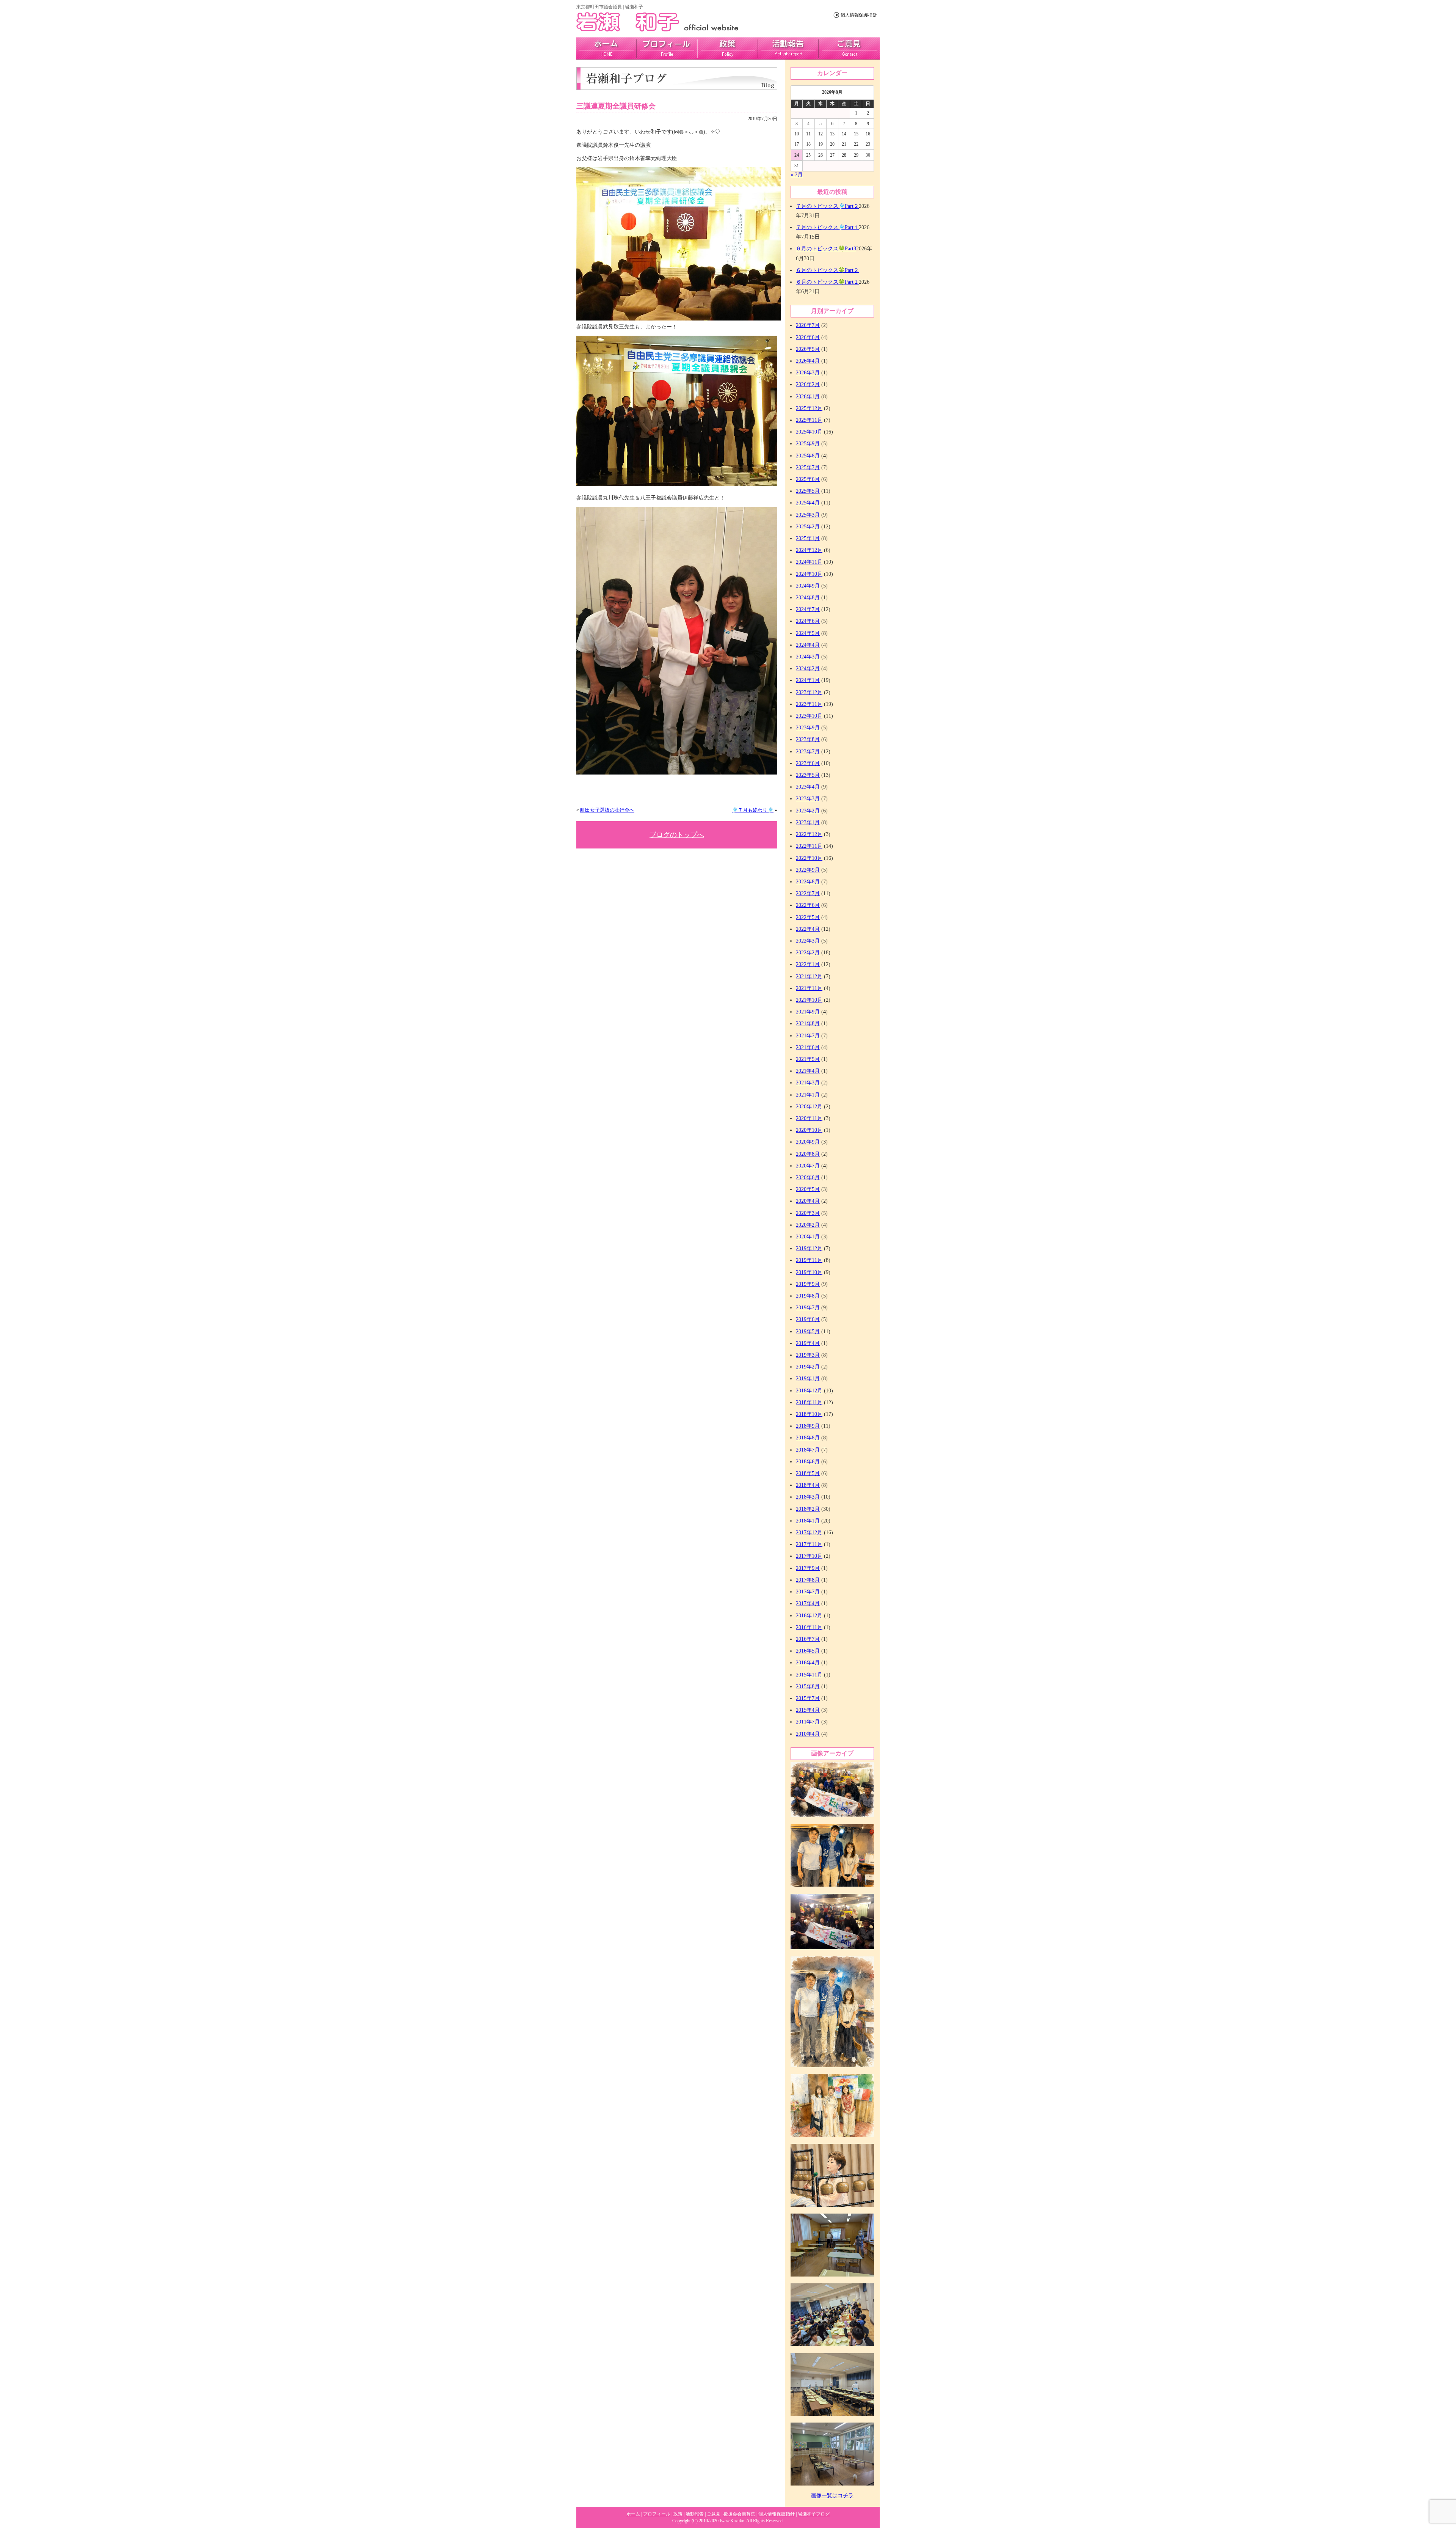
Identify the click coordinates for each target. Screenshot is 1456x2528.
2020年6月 (808, 1178)
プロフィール (667, 48)
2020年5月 (808, 1189)
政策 (728, 48)
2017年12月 (809, 1533)
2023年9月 (808, 728)
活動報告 (788, 48)
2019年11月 (809, 1260)
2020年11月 (809, 1118)
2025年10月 (809, 432)
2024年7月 (808, 609)
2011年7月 (808, 1722)
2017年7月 (808, 1592)
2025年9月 (808, 444)
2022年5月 (808, 917)
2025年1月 (808, 538)
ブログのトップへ (677, 835)
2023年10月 (809, 716)
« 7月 (797, 175)
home (606, 48)
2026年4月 (808, 361)
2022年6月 (808, 905)
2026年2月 (808, 384)
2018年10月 (809, 1414)
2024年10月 (809, 574)
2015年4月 (808, 1710)
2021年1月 (808, 1095)
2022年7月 (808, 893)
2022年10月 (809, 858)
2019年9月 (808, 1284)
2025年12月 (809, 408)
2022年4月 (808, 929)
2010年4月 (808, 1734)
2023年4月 (808, 787)
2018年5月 (808, 1473)
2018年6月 (808, 1462)
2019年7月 (808, 1308)
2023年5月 (808, 775)
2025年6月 (808, 479)
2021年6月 (808, 1047)
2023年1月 (808, 823)
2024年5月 (808, 633)
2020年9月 (808, 1142)
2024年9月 (808, 586)
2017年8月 (808, 1580)
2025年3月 (808, 515)
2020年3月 (808, 1213)
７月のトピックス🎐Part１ (827, 227)
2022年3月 (808, 941)
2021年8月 (808, 1024)
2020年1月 (808, 1237)
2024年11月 (809, 562)
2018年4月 (808, 1485)
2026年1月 (808, 397)
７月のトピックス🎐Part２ (827, 206)
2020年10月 (809, 1130)
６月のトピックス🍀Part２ (827, 270)
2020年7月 (808, 1166)
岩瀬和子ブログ (814, 2514)
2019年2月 (808, 1367)
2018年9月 (808, 1426)
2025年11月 (809, 420)
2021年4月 (808, 1071)
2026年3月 (808, 373)
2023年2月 (808, 811)
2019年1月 (808, 1379)
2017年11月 (809, 1544)
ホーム (633, 2514)
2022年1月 (808, 964)
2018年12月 (809, 1391)
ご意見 (849, 48)
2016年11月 (809, 1627)
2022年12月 (809, 834)
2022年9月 (808, 870)
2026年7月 (808, 325)
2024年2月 (808, 669)
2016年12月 (809, 1616)
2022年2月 (808, 953)
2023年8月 (808, 739)
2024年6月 (808, 621)
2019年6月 (808, 1319)
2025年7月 (808, 467)
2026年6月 (808, 337)
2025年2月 (808, 527)
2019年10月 (809, 1272)
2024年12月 (809, 550)
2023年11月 (809, 704)
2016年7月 (808, 1639)
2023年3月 (808, 799)
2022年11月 (809, 846)
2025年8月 (808, 456)
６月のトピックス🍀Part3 (826, 249)
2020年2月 (808, 1225)
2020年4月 (808, 1201)
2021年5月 (808, 1059)
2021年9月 (808, 1012)
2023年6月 (808, 763)
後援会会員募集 (739, 2514)
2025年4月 (808, 503)
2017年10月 (809, 1556)
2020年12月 (809, 1107)
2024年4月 (808, 645)
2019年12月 (809, 1248)
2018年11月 (809, 1402)
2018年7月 (808, 1450)
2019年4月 (808, 1343)
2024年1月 (808, 680)
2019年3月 (808, 1355)
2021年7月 (808, 1036)
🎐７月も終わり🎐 (753, 810)
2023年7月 (808, 752)
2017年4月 (808, 1603)
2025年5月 (808, 491)
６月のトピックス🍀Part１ (827, 282)
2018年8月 (808, 1438)
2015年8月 (808, 1687)
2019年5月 (808, 1332)
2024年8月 (808, 598)
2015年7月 (808, 1698)
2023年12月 (809, 692)
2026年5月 (808, 349)
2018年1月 (808, 1521)
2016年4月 (808, 1663)
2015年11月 (809, 1675)
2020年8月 (808, 1154)
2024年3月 (808, 657)
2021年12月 (809, 976)
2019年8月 (808, 1296)
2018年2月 (808, 1509)
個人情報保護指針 (777, 2514)
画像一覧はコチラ (832, 2496)
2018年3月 (808, 1497)
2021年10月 (809, 1000)
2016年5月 (808, 1651)
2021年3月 (808, 1083)
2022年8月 (808, 882)
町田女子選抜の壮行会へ (607, 810)
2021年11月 (809, 988)
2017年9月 (808, 1568)
